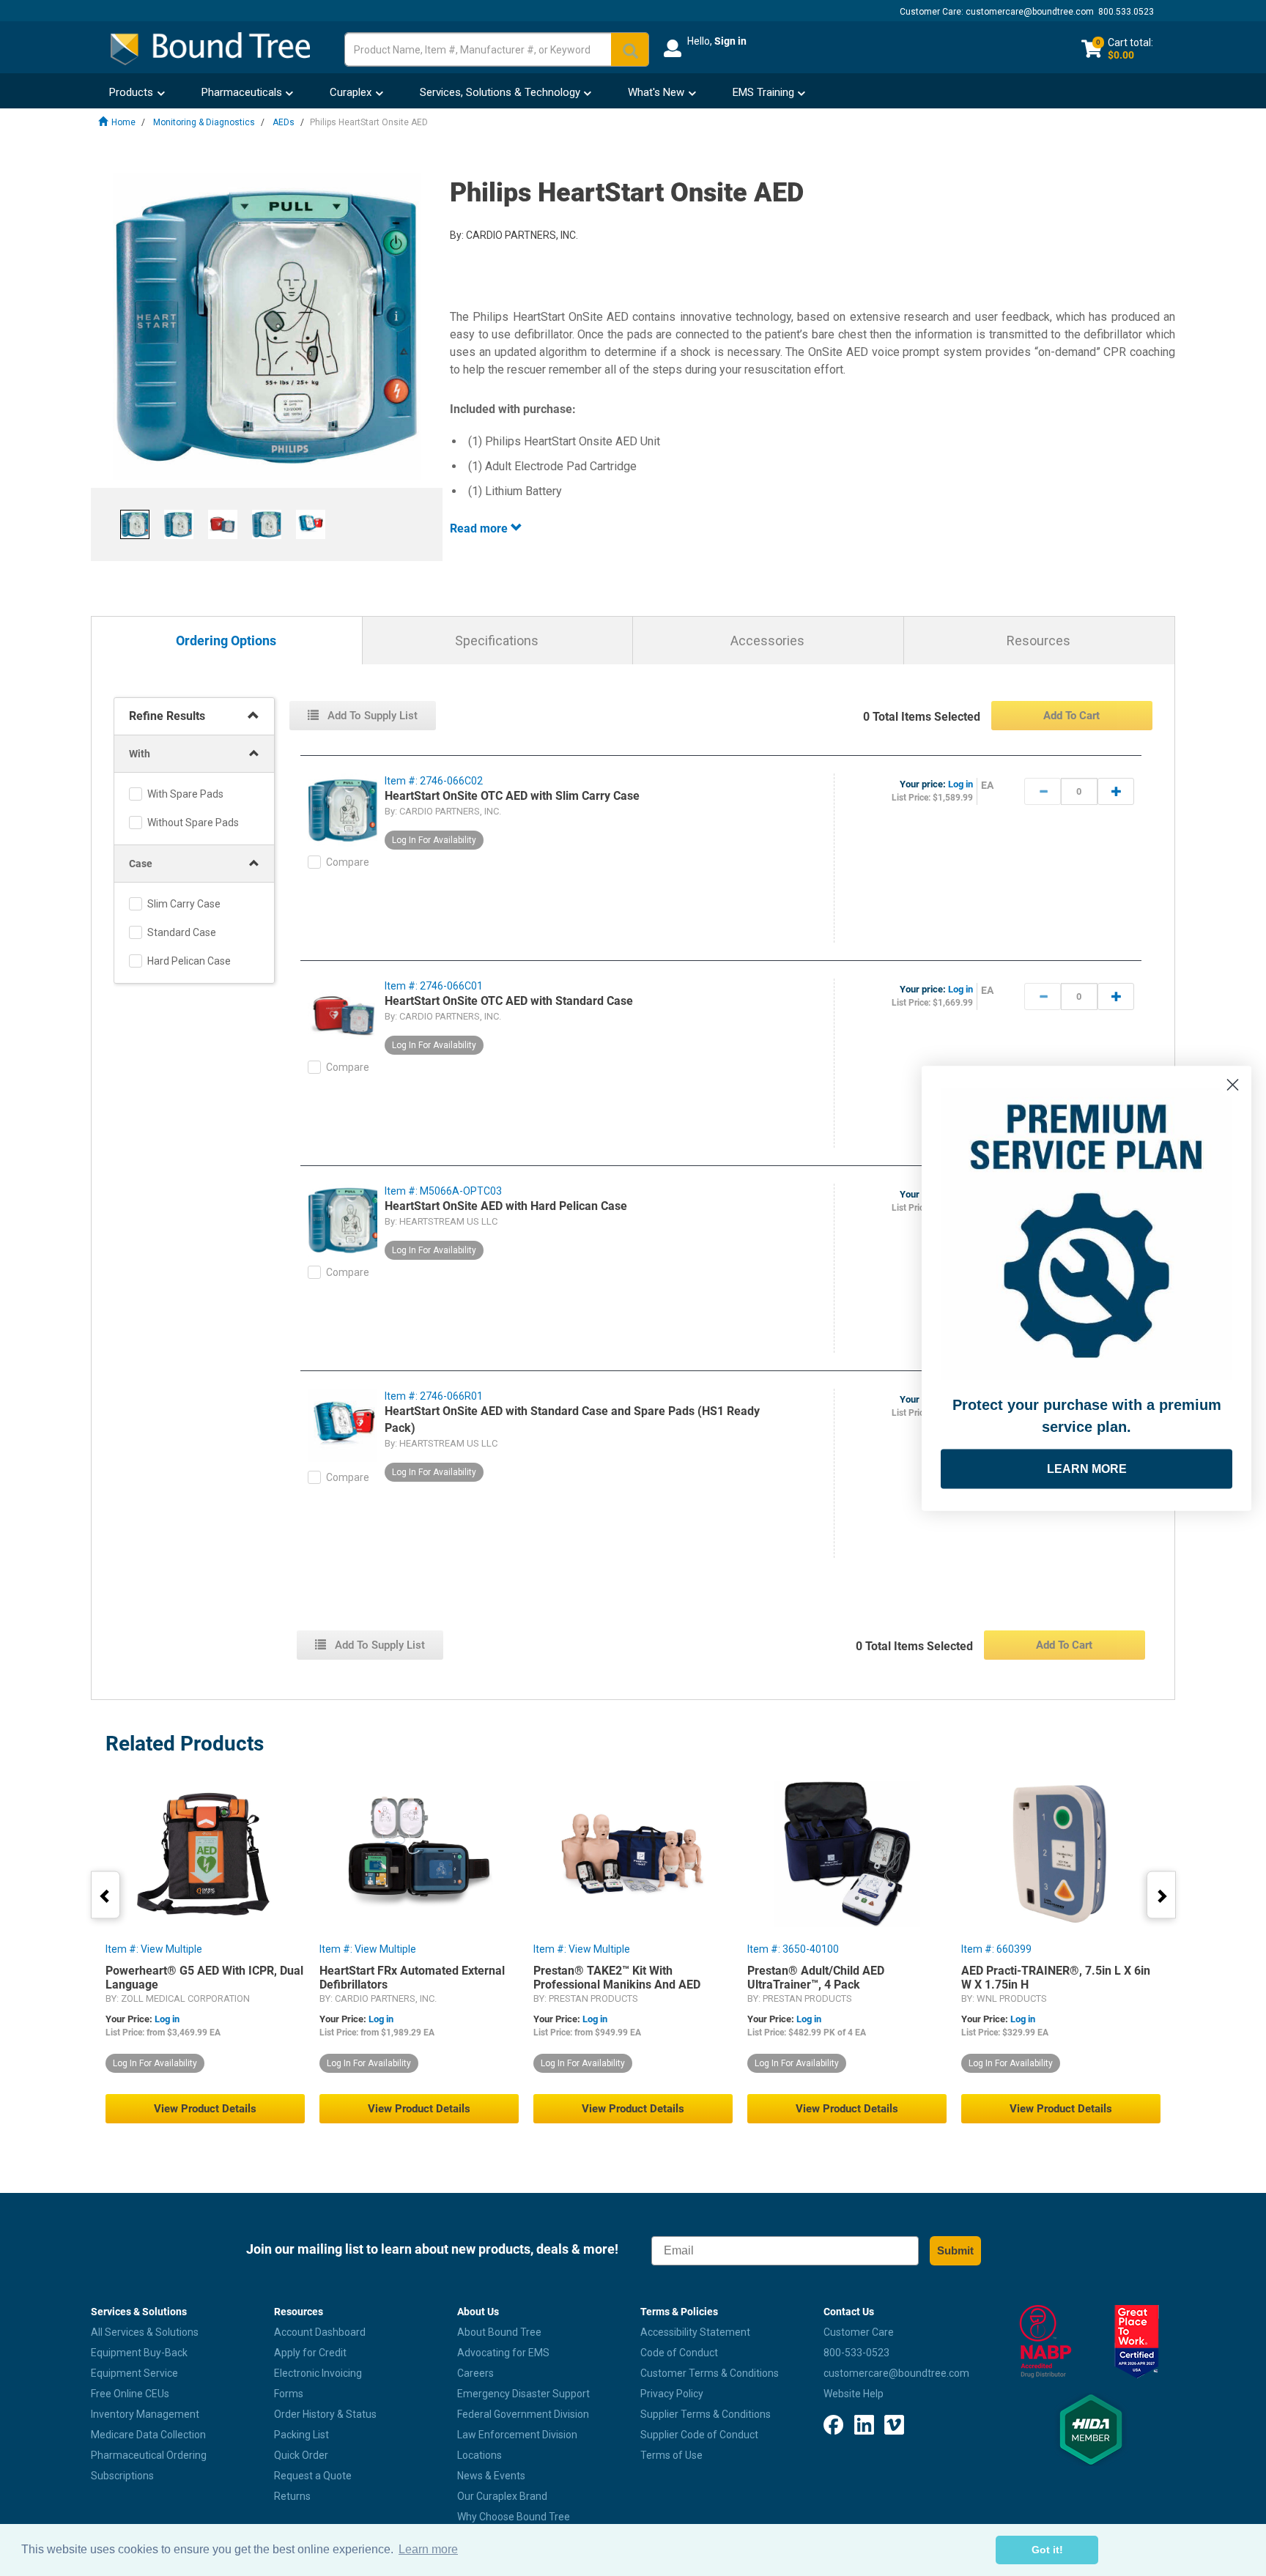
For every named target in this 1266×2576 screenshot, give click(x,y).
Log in (960, 784)
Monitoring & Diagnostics (204, 122)
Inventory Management (145, 2414)
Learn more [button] (428, 2549)
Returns (292, 2496)
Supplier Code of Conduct (699, 2435)
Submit (955, 2250)
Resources (1039, 641)
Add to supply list (371, 716)
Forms (289, 2394)
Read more (480, 528)
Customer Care (859, 2332)
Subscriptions (122, 2476)
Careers (475, 2373)
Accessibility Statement (695, 2332)
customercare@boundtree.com (1030, 12)
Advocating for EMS (503, 2353)
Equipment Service (134, 2373)
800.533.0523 (1126, 12)
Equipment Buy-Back (139, 2353)
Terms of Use (671, 2455)
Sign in (730, 41)
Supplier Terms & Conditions (706, 2414)
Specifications (497, 641)
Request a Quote (313, 2476)
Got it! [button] (1047, 2550)
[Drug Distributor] (1045, 2342)
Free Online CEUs (130, 2394)
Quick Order (301, 2455)
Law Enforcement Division (517, 2435)
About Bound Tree (499, 2332)
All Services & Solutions (145, 2332)
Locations (480, 2455)
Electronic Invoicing (318, 2373)
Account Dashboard (320, 2332)
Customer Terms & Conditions (710, 2373)
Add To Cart (1071, 716)
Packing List (301, 2435)
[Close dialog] (1233, 1084)
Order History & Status (325, 2414)
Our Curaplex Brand (502, 2496)
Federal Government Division (523, 2414)
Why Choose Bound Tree (514, 2517)
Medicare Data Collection (148, 2435)
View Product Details (205, 2109)
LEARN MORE (1087, 1468)
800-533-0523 (856, 2353)
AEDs (284, 122)
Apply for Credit (310, 2353)
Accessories (767, 641)
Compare (348, 862)
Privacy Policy (672, 2394)
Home (123, 122)
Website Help (854, 2394)
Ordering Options (226, 641)
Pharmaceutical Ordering (149, 2455)
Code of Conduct (679, 2353)
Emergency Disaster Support (523, 2394)
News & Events (491, 2476)
